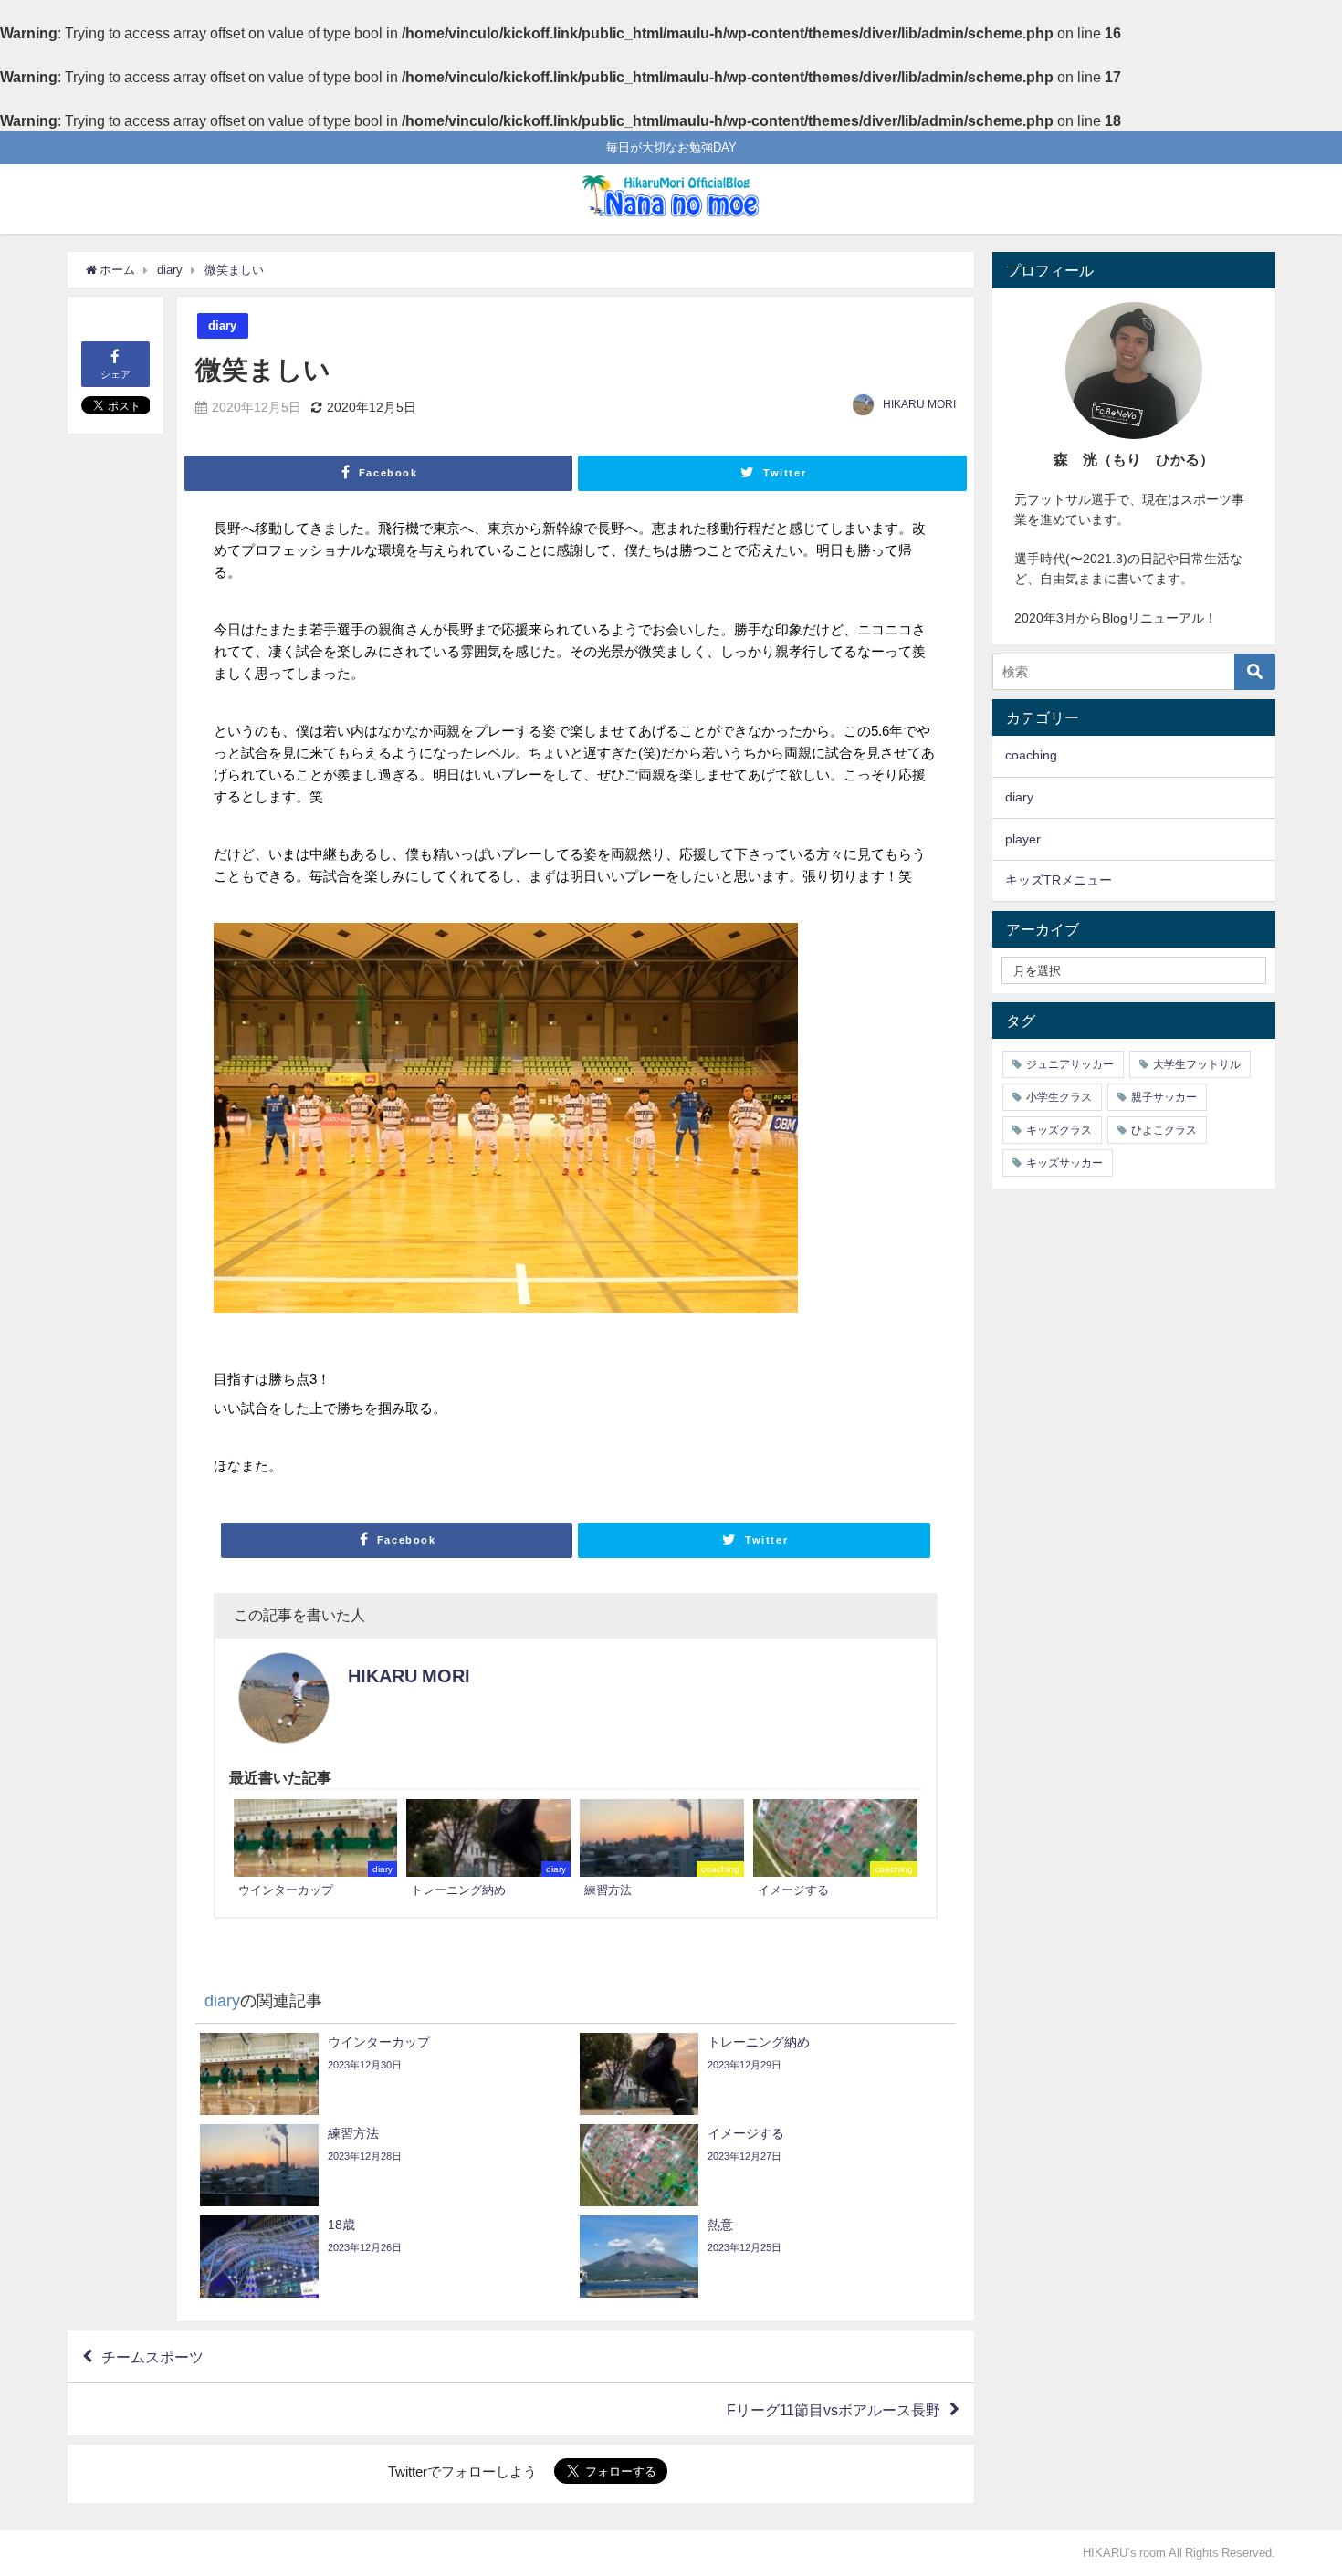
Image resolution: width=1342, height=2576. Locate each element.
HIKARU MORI (919, 404)
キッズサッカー (1064, 1163)
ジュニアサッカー (1070, 1064)
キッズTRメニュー (1059, 880)
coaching (1031, 755)
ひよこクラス (1164, 1130)
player (1023, 839)
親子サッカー (1164, 1097)
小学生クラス (1059, 1097)
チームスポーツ (152, 2357)
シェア (115, 374)
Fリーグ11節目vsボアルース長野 (834, 2410)
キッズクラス (1059, 1130)
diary (222, 325)
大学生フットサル (1197, 1064)
